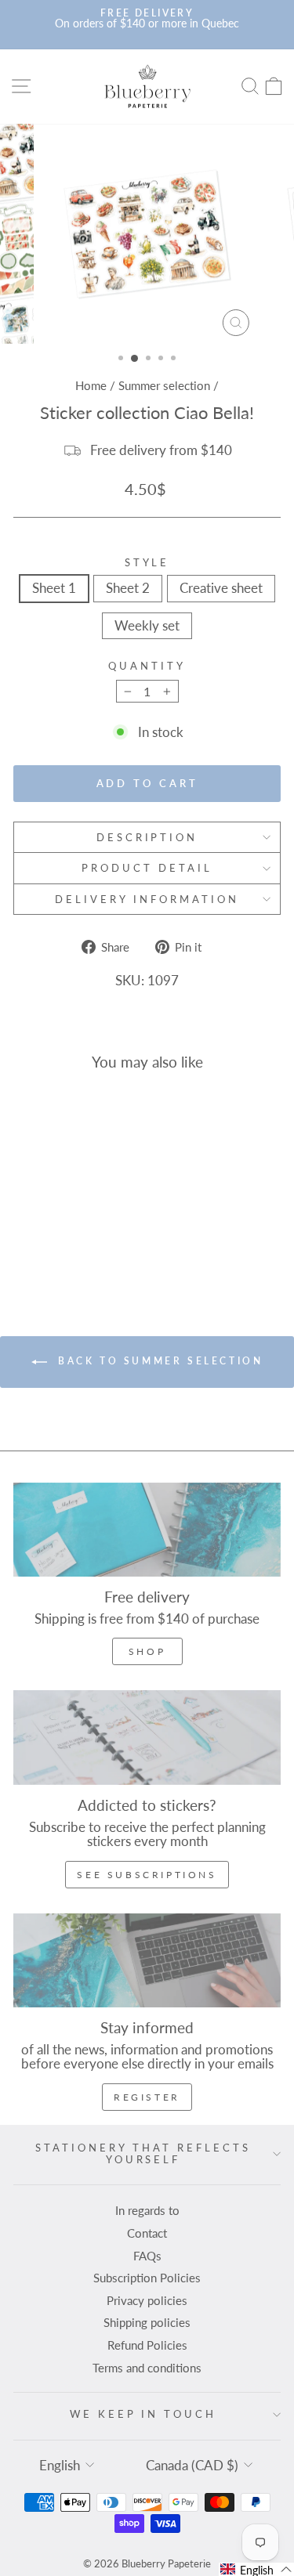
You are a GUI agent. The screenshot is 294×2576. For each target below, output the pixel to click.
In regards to (147, 2210)
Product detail (147, 868)
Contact (147, 2233)
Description (147, 837)
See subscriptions (147, 1875)
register (147, 2097)
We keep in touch (143, 2414)
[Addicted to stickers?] (147, 1737)
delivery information (147, 899)
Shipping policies (147, 2322)
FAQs (147, 2256)
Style (147, 563)
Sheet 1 (54, 588)
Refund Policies (147, 2345)
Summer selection (164, 385)
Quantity (147, 666)
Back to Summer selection (158, 1361)
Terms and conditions (147, 2368)
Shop (147, 1651)
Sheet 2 (128, 588)
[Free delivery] (147, 1530)
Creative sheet (221, 588)
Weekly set (147, 626)
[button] (256, 2569)
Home (91, 385)
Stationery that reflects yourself (143, 2153)
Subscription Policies (147, 2278)
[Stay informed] (147, 1960)
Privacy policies (147, 2300)
